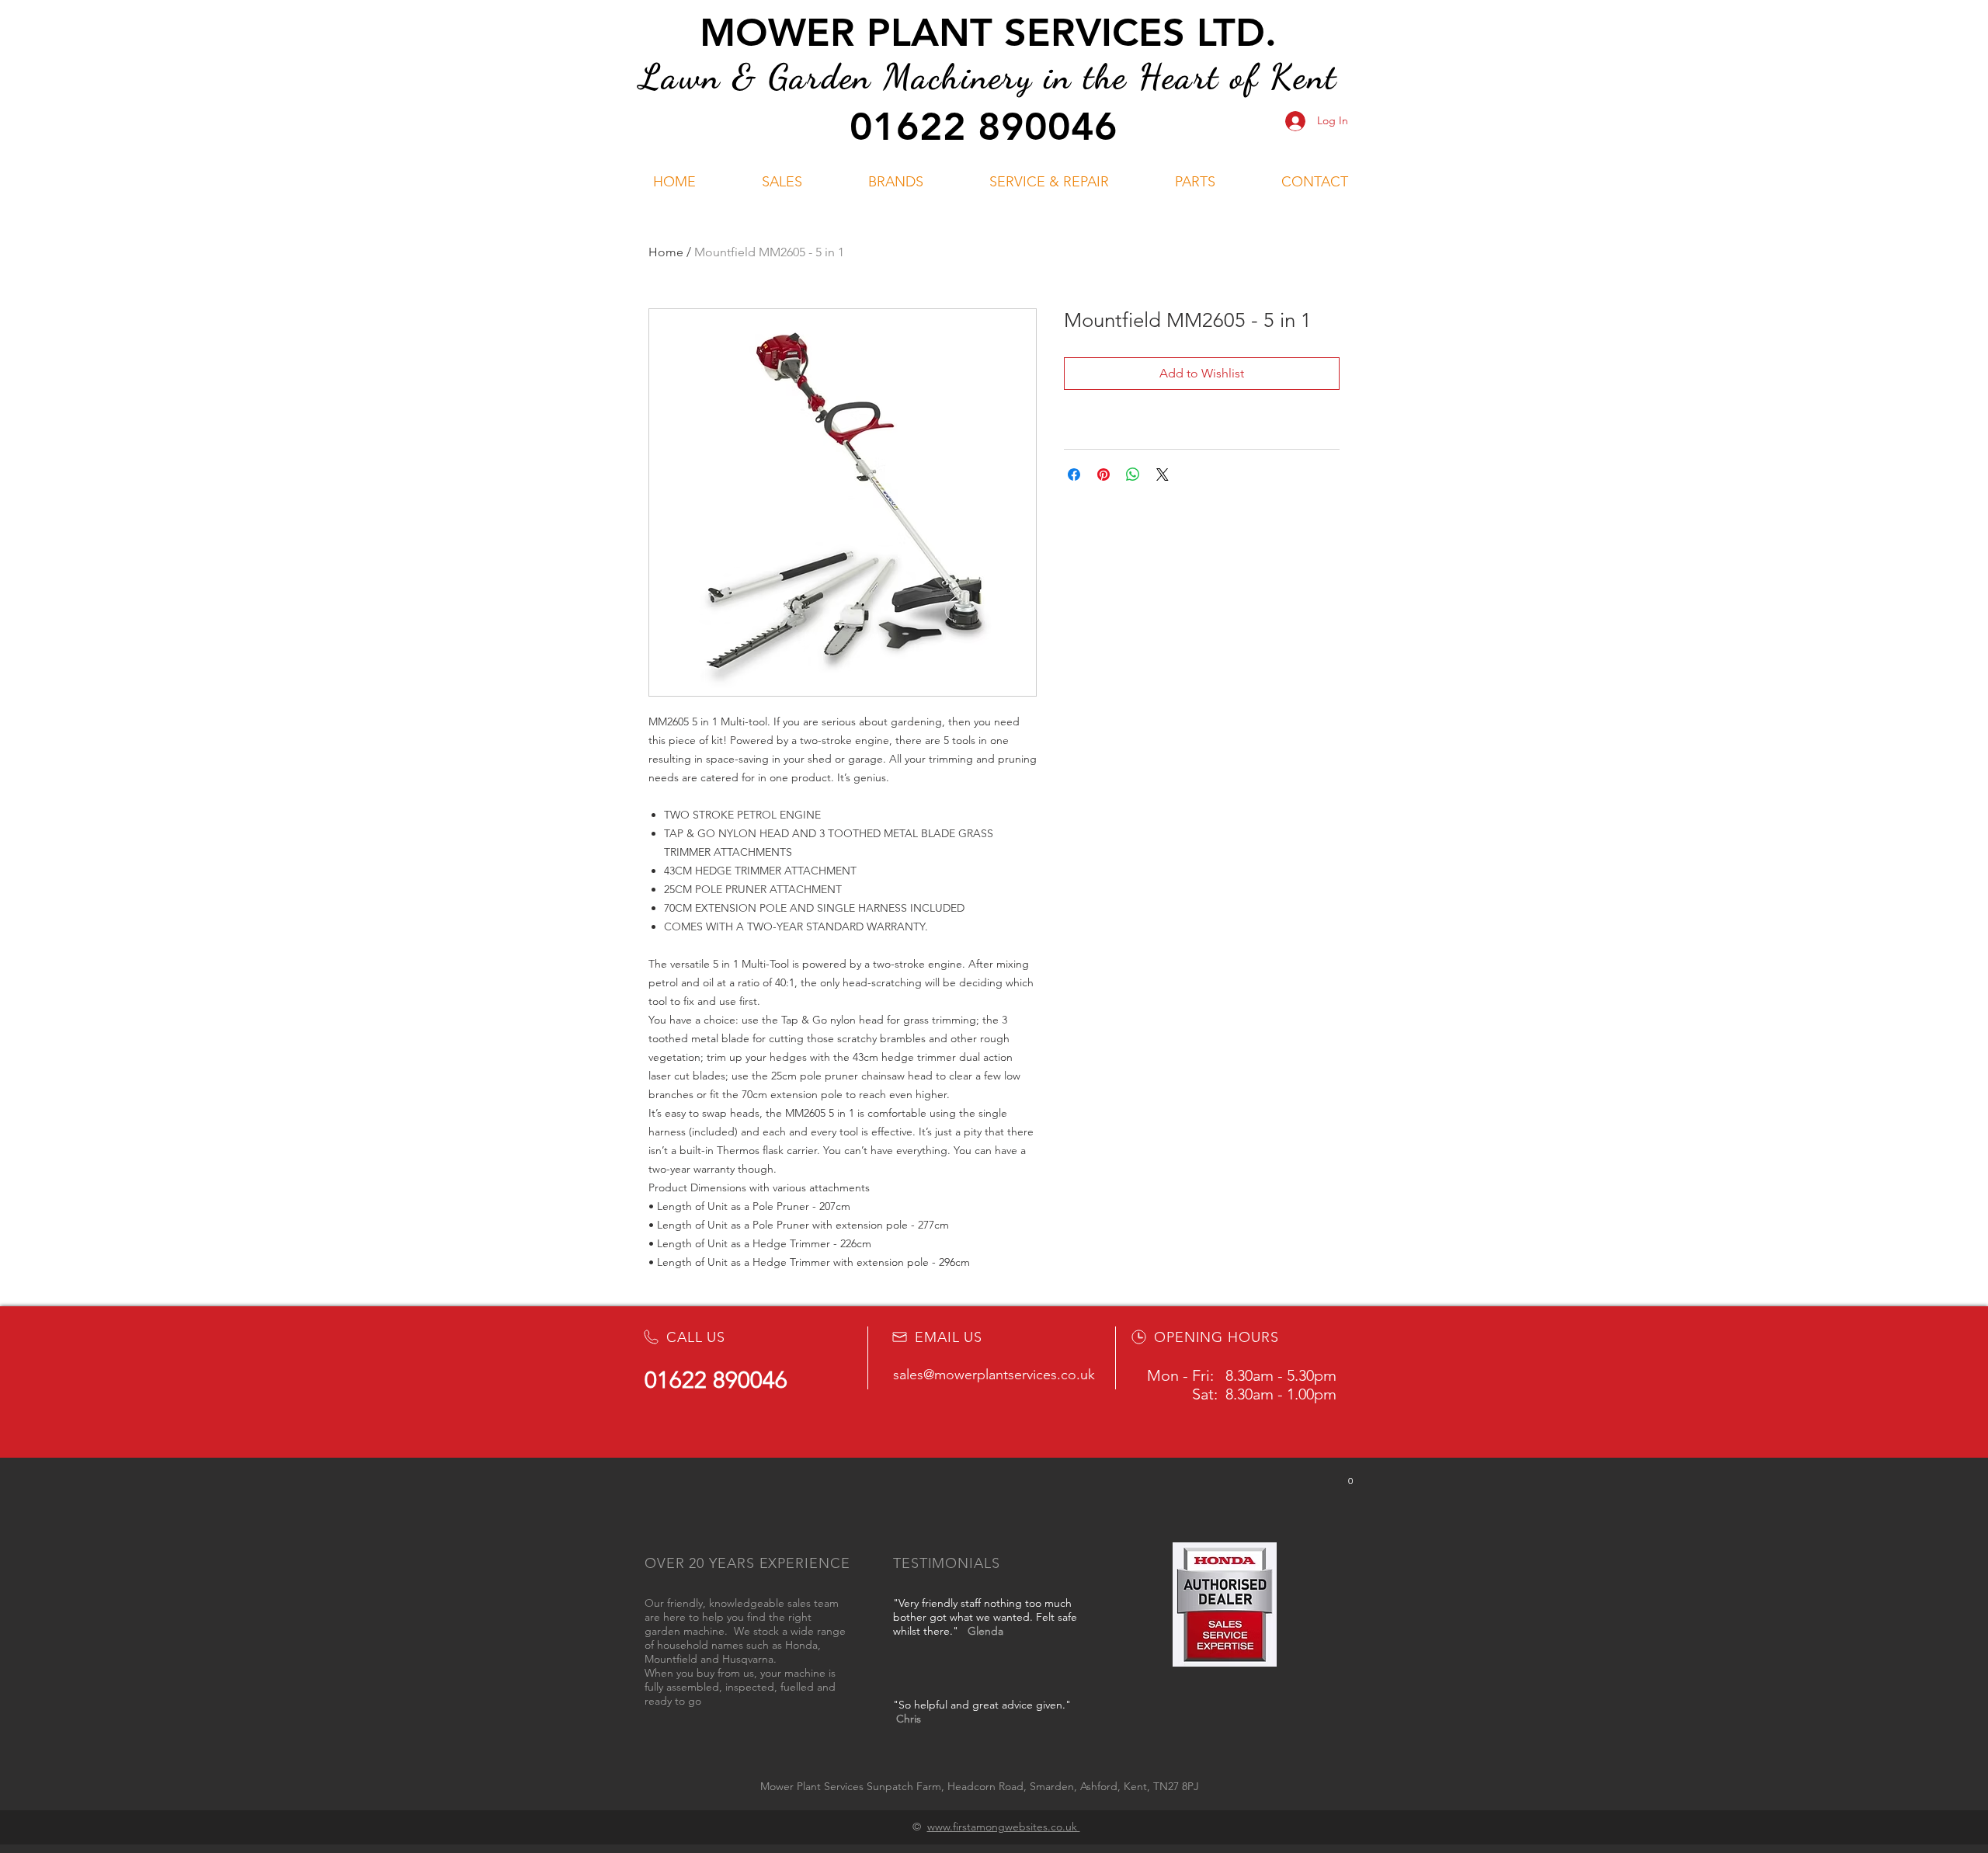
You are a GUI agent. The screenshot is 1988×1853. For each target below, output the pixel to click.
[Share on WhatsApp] (1133, 475)
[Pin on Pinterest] (1103, 475)
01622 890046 (984, 127)
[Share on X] (1163, 475)
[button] (782, 182)
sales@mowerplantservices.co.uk (994, 1375)
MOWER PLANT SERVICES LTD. (988, 33)
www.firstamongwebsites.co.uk (1004, 1827)
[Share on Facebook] (1074, 475)
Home (666, 252)
